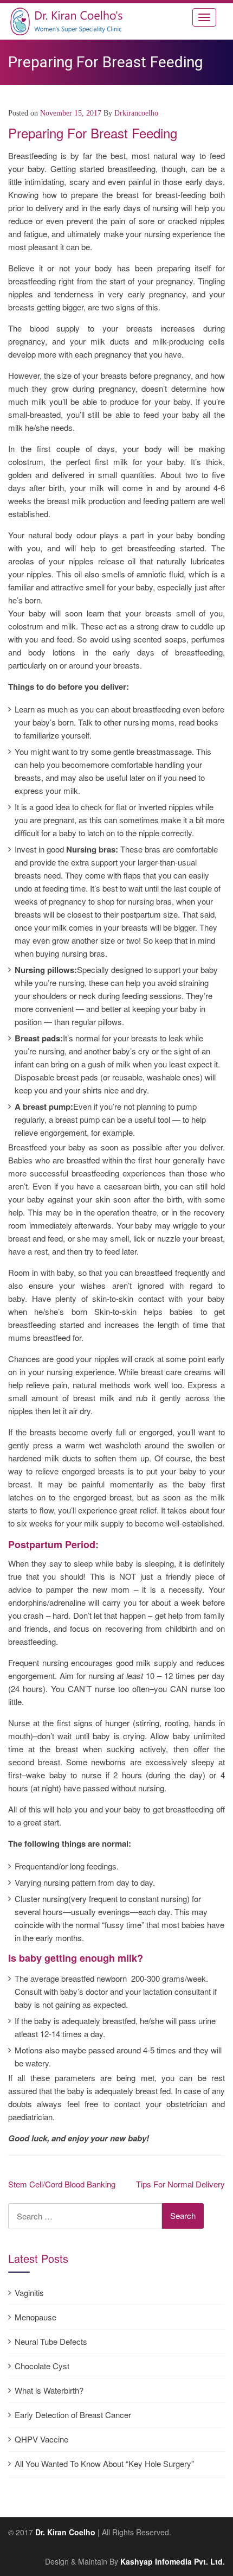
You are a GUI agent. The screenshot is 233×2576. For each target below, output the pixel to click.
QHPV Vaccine (41, 2439)
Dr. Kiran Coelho (65, 2532)
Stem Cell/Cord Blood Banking (62, 2184)
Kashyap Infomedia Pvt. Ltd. (173, 2561)
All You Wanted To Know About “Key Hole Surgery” (104, 2463)
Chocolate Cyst (42, 2366)
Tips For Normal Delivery (180, 2184)
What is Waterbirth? (49, 2390)
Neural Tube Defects (51, 2341)
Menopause (35, 2317)
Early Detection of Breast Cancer (73, 2415)
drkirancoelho (136, 113)
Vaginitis (29, 2292)
